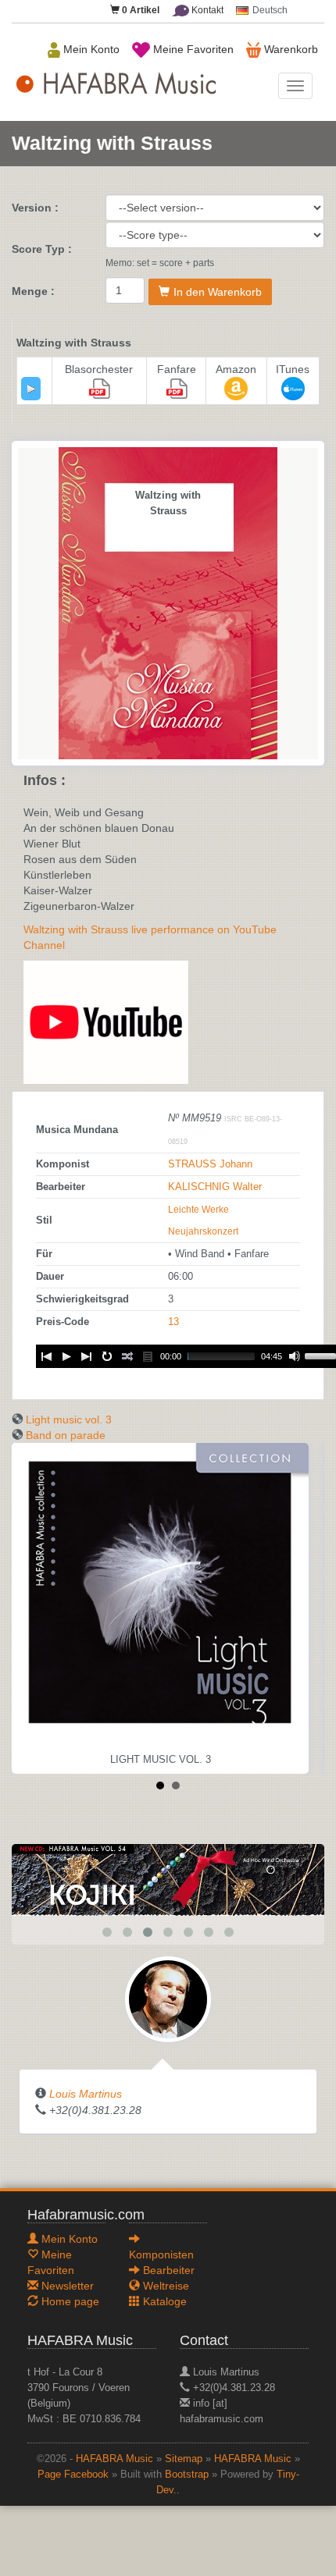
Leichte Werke (198, 1210)
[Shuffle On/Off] (127, 1356)
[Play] (31, 389)
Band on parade (66, 1435)
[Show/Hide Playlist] (148, 1356)
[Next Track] (87, 1356)
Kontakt (206, 10)
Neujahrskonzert (203, 1231)
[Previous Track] (46, 1356)
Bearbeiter (167, 2270)
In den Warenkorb (218, 292)
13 (173, 1322)
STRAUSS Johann (210, 1164)
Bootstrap (187, 2475)
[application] (31, 389)
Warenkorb (290, 49)
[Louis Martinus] (168, 1999)
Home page (69, 2301)
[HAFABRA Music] (168, 1879)
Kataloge (163, 2301)
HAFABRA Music (114, 2459)
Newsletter (66, 2286)
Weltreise (164, 2286)
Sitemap (184, 2459)
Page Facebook (73, 2475)
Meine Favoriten (192, 49)
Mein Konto (90, 49)
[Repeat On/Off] (107, 1356)
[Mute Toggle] (295, 1356)
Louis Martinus (86, 2094)
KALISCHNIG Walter (215, 1187)
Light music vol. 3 (69, 1419)
